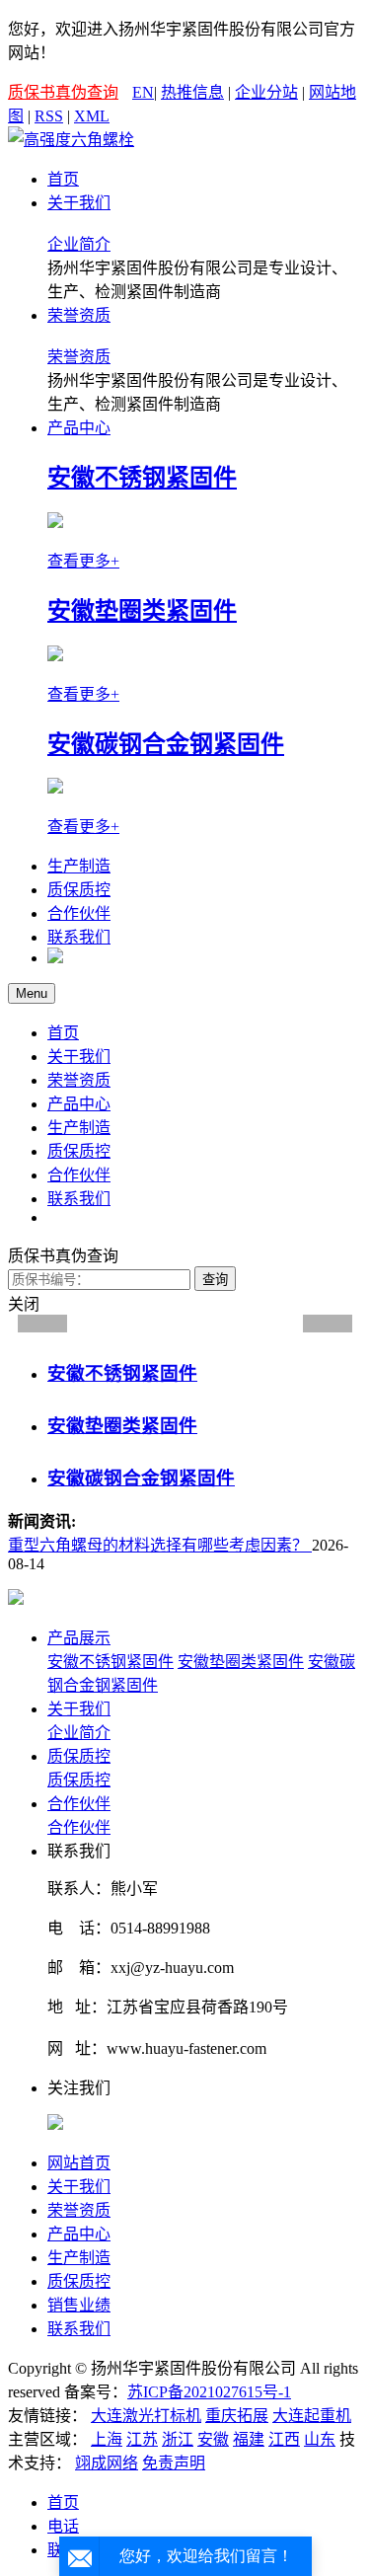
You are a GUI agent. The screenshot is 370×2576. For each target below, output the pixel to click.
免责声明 (174, 2463)
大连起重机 (312, 2416)
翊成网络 (107, 2463)
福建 (249, 2439)
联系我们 (79, 937)
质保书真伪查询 (63, 92)
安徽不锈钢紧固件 (111, 1662)
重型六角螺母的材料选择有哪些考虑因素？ (160, 1545)
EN (143, 92)
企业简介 (79, 244)
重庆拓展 (237, 2416)
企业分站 (266, 92)
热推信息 (192, 92)
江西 (284, 2439)
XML (92, 116)
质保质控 (79, 890)
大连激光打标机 (146, 2416)
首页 (63, 179)
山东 (320, 2439)
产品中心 (79, 428)
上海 (107, 2439)
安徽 (213, 2439)
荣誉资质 (79, 315)
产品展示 (79, 1638)
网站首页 (79, 2163)
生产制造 (79, 866)
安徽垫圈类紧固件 (241, 1662)
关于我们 (79, 203)
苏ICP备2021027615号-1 (209, 2392)
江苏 (142, 2439)
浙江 (178, 2439)
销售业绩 (79, 2305)
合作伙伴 (79, 913)
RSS (49, 116)
